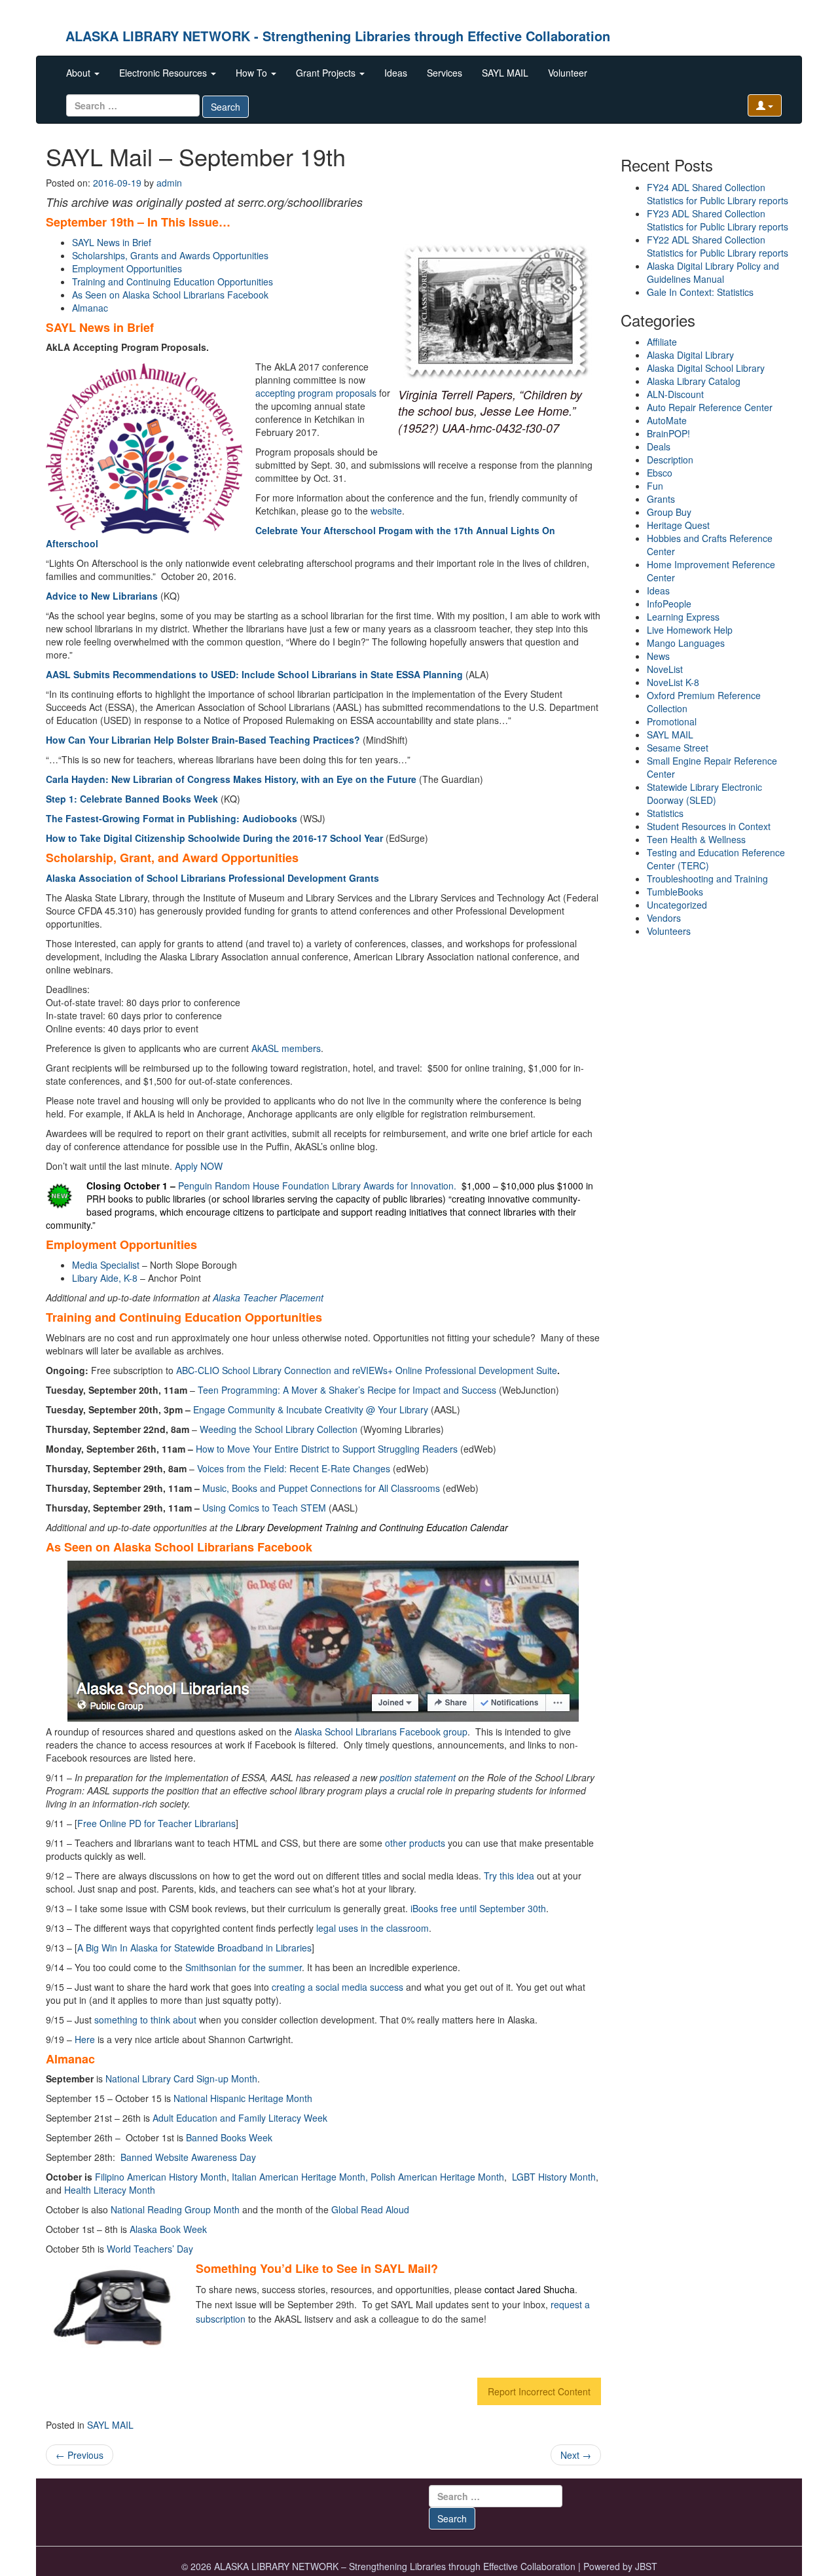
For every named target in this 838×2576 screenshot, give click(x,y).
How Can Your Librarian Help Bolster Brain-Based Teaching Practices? (203, 740)
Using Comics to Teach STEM (264, 1508)
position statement (418, 1777)
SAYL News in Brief (112, 242)
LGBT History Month (554, 2177)
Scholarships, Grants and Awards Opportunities (170, 255)
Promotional (672, 721)
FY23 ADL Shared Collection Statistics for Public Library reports (718, 220)
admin (169, 183)
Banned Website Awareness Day (188, 2157)
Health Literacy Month (110, 2190)
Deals (659, 446)
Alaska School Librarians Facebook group (381, 1732)
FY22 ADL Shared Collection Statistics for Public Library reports (718, 246)
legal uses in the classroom (373, 1928)
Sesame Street (678, 748)
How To (253, 73)
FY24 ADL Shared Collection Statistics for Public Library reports (718, 194)
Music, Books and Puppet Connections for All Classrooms (321, 1488)
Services (445, 73)
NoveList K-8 (673, 682)
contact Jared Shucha (530, 2289)
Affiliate (662, 342)
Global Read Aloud (370, 2209)
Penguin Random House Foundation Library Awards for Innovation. (317, 1186)
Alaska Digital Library (690, 355)
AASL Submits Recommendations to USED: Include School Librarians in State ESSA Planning (254, 674)
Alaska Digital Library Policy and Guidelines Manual (713, 272)
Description (670, 460)
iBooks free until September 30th (478, 1908)
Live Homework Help (690, 630)
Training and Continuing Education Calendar (416, 1527)
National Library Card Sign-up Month (181, 2078)
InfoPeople (669, 604)
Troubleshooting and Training (707, 879)
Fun (655, 486)
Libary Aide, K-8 (105, 1278)
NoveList (665, 669)
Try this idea (510, 1876)
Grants (661, 499)
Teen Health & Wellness (696, 839)
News (658, 656)
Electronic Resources (164, 73)
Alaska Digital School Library (706, 368)
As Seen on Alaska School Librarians (170, 295)
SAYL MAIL (505, 73)
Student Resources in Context (709, 826)
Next (576, 2455)
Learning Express (683, 617)
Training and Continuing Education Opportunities (173, 281)
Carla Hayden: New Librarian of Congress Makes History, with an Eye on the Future (231, 779)
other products (415, 1843)
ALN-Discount (675, 394)
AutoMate (667, 420)
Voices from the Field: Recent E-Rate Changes (294, 1468)
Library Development (280, 1527)
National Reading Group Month (175, 2209)
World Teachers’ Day (150, 2249)
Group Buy (669, 512)
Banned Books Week (229, 2137)
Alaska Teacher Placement (268, 1297)
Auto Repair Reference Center (710, 407)
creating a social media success (337, 1987)
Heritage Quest (678, 525)
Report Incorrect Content (539, 2391)
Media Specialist (106, 1265)
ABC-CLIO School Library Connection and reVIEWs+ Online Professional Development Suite (367, 1370)
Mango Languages (686, 643)
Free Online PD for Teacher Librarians (156, 1823)
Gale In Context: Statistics (700, 292)
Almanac (90, 308)
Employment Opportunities (127, 268)
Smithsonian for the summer (244, 1967)
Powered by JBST (620, 2566)
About (80, 73)
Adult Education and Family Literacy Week (240, 2118)
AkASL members (286, 1048)
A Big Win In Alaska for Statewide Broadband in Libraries (194, 1948)
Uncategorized (677, 905)
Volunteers (669, 931)
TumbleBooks (675, 892)
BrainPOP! (668, 433)
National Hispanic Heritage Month (243, 2098)
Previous (80, 2455)
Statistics (665, 813)
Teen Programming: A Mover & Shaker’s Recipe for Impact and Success (347, 1390)
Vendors (664, 918)
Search (226, 107)
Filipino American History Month (161, 2177)
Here (85, 2039)
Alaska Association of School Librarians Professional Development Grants (212, 878)
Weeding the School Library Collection (279, 1429)
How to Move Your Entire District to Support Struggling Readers (327, 1449)
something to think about (145, 2020)
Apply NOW (199, 1166)
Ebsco (660, 473)
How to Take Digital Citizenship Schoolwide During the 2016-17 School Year (214, 838)
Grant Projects (327, 73)
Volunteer (568, 73)
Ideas (396, 73)
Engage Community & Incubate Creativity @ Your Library (311, 1409)
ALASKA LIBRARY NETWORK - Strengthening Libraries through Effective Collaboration (338, 36)
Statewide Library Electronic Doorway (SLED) (704, 793)
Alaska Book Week (168, 2229)
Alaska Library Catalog (694, 381)
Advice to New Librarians (102, 596)
